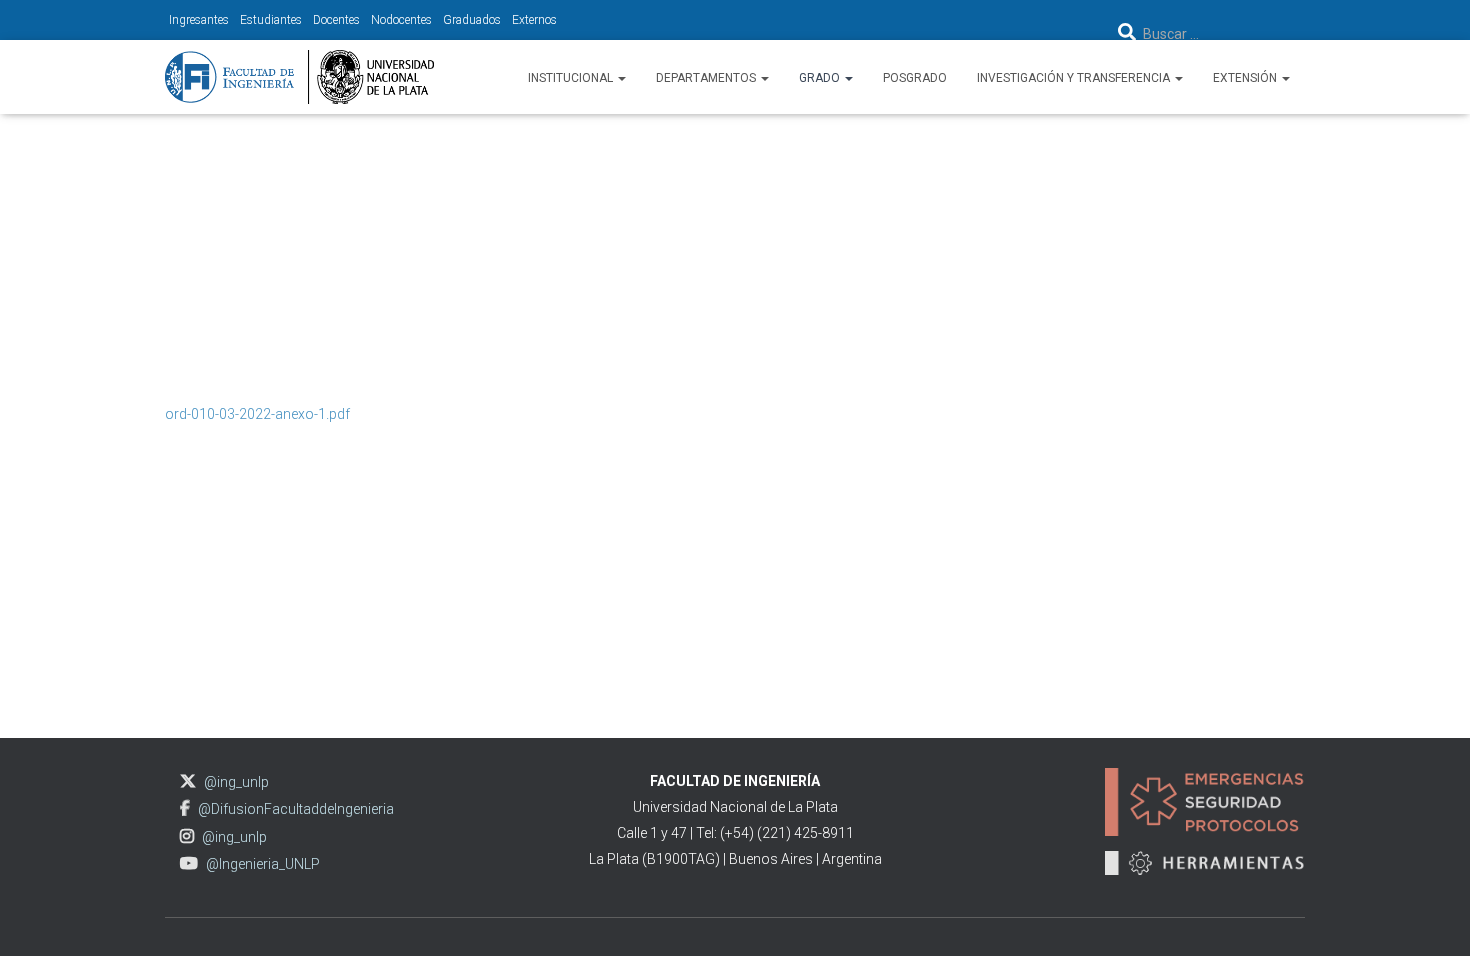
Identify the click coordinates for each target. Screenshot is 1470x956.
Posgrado (915, 78)
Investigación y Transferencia (1075, 78)
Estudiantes (271, 20)
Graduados (472, 20)
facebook (185, 808)
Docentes (336, 20)
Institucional (572, 78)
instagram (187, 836)
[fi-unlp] (299, 77)
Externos (534, 20)
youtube (189, 863)
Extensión (1246, 78)
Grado (821, 78)
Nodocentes (401, 20)
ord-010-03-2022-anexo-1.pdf (257, 414)
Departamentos (707, 78)
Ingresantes (199, 20)
